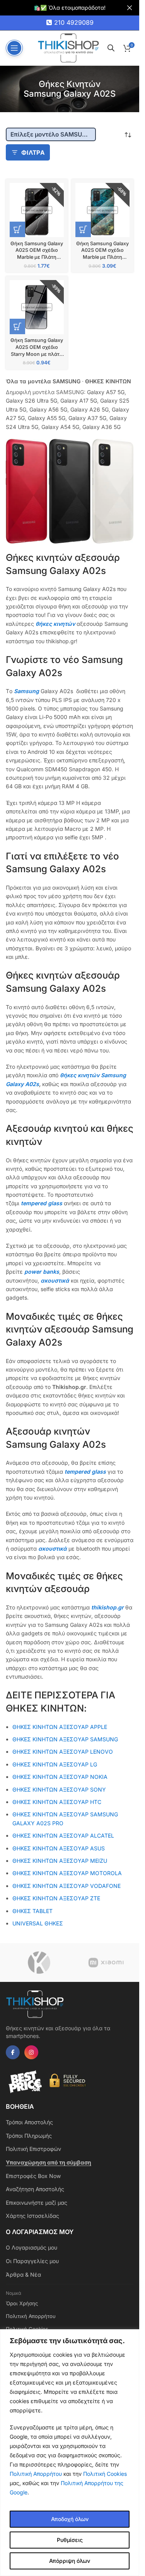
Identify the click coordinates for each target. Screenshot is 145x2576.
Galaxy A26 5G (90, 409)
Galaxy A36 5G (101, 427)
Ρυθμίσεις (70, 2540)
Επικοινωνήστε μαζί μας (37, 2203)
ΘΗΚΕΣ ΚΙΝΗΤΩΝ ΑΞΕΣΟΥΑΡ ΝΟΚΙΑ (60, 1777)
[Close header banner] (130, 8)
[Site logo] (68, 47)
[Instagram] (31, 2052)
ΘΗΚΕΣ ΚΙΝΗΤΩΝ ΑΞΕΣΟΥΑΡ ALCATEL (63, 1835)
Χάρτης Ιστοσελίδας (32, 2216)
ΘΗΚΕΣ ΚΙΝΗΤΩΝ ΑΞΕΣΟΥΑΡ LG (55, 1764)
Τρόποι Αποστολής (29, 2122)
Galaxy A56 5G (48, 409)
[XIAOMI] (106, 1963)
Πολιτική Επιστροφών (33, 2149)
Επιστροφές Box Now (33, 2176)
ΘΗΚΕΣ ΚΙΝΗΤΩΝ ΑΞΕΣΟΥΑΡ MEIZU (60, 1861)
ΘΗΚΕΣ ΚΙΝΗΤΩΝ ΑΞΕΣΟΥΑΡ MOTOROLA (67, 1873)
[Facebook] (13, 2052)
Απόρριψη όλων (70, 2561)
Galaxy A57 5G (106, 392)
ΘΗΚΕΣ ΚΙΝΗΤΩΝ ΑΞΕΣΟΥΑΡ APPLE (60, 1727)
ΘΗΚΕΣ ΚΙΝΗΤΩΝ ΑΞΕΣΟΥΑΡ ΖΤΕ (56, 1898)
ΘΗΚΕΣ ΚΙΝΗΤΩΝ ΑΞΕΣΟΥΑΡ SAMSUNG (65, 1739)
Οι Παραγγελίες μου (32, 2261)
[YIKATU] (39, 1963)
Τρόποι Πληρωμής (29, 2136)
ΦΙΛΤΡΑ (33, 153)
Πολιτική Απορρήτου (36, 2474)
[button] (17, 229)
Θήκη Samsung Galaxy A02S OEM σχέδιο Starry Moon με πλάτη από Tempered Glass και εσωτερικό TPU (37, 354)
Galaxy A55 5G (47, 418)
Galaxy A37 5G (87, 418)
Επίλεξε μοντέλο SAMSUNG (51, 134)
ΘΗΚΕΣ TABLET (32, 1911)
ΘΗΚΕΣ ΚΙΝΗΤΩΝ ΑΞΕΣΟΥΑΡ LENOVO (63, 1752)
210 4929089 (74, 22)
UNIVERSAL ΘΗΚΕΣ (38, 1923)
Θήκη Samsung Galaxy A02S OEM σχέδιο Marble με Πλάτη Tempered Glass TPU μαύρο (37, 257)
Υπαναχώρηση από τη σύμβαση (49, 2162)
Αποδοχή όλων (70, 2519)
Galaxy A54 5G (60, 427)
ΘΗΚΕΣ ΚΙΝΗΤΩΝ (108, 381)
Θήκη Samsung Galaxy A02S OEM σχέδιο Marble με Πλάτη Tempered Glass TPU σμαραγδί (102, 257)
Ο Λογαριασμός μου (32, 2247)
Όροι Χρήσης (22, 2303)
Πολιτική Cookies (105, 2474)
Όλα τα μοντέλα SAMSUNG (43, 381)
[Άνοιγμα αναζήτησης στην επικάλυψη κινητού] (111, 48)
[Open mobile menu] (14, 48)
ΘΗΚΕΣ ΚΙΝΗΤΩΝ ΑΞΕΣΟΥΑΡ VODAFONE (67, 1886)
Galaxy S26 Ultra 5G (32, 401)
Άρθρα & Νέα (23, 2274)
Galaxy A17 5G (79, 401)
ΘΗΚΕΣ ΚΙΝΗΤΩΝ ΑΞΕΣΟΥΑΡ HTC (57, 1802)
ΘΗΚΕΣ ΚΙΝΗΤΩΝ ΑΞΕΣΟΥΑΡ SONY (59, 1789)
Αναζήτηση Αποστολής (35, 2189)
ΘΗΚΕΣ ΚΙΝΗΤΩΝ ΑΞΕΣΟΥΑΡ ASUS (59, 1848)
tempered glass (42, 1203)
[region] (70, 2453)
